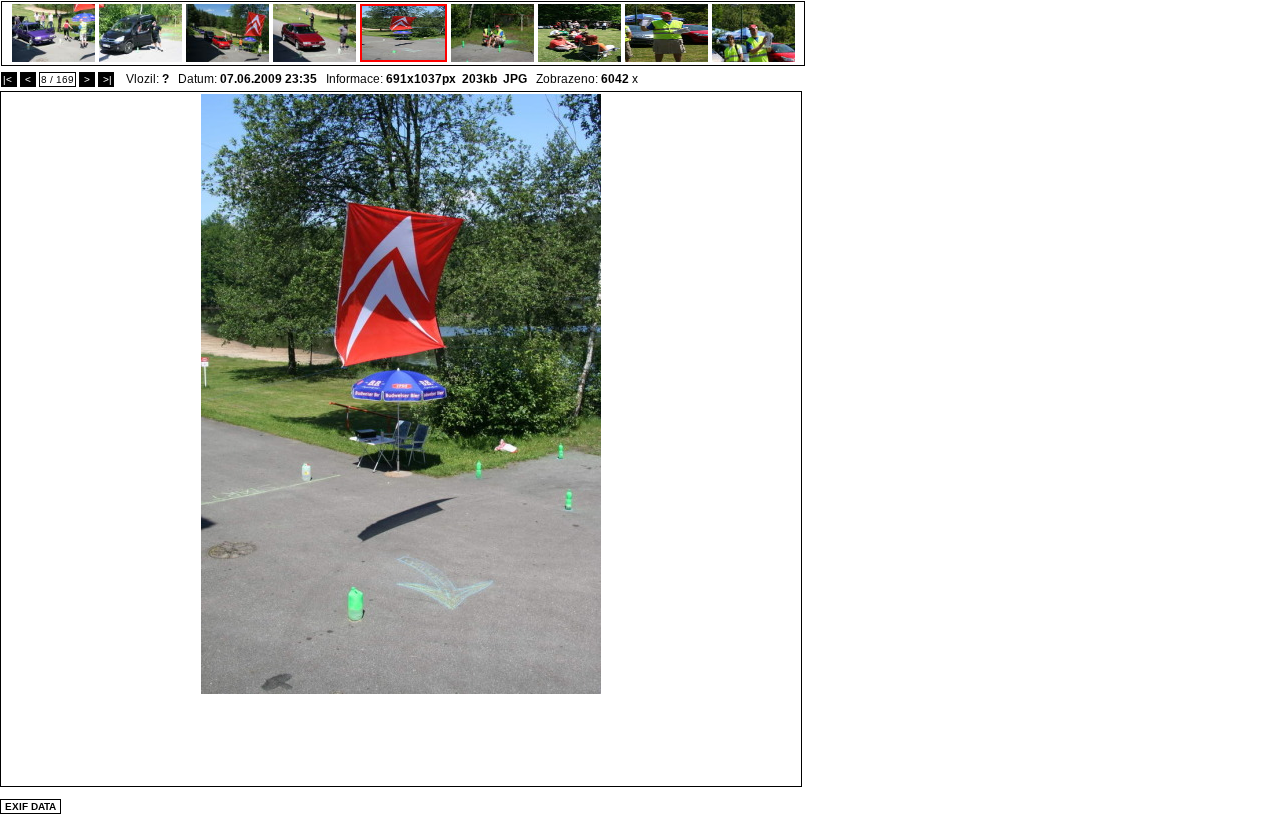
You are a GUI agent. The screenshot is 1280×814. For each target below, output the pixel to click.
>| (106, 79)
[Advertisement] (401, 739)
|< (9, 79)
